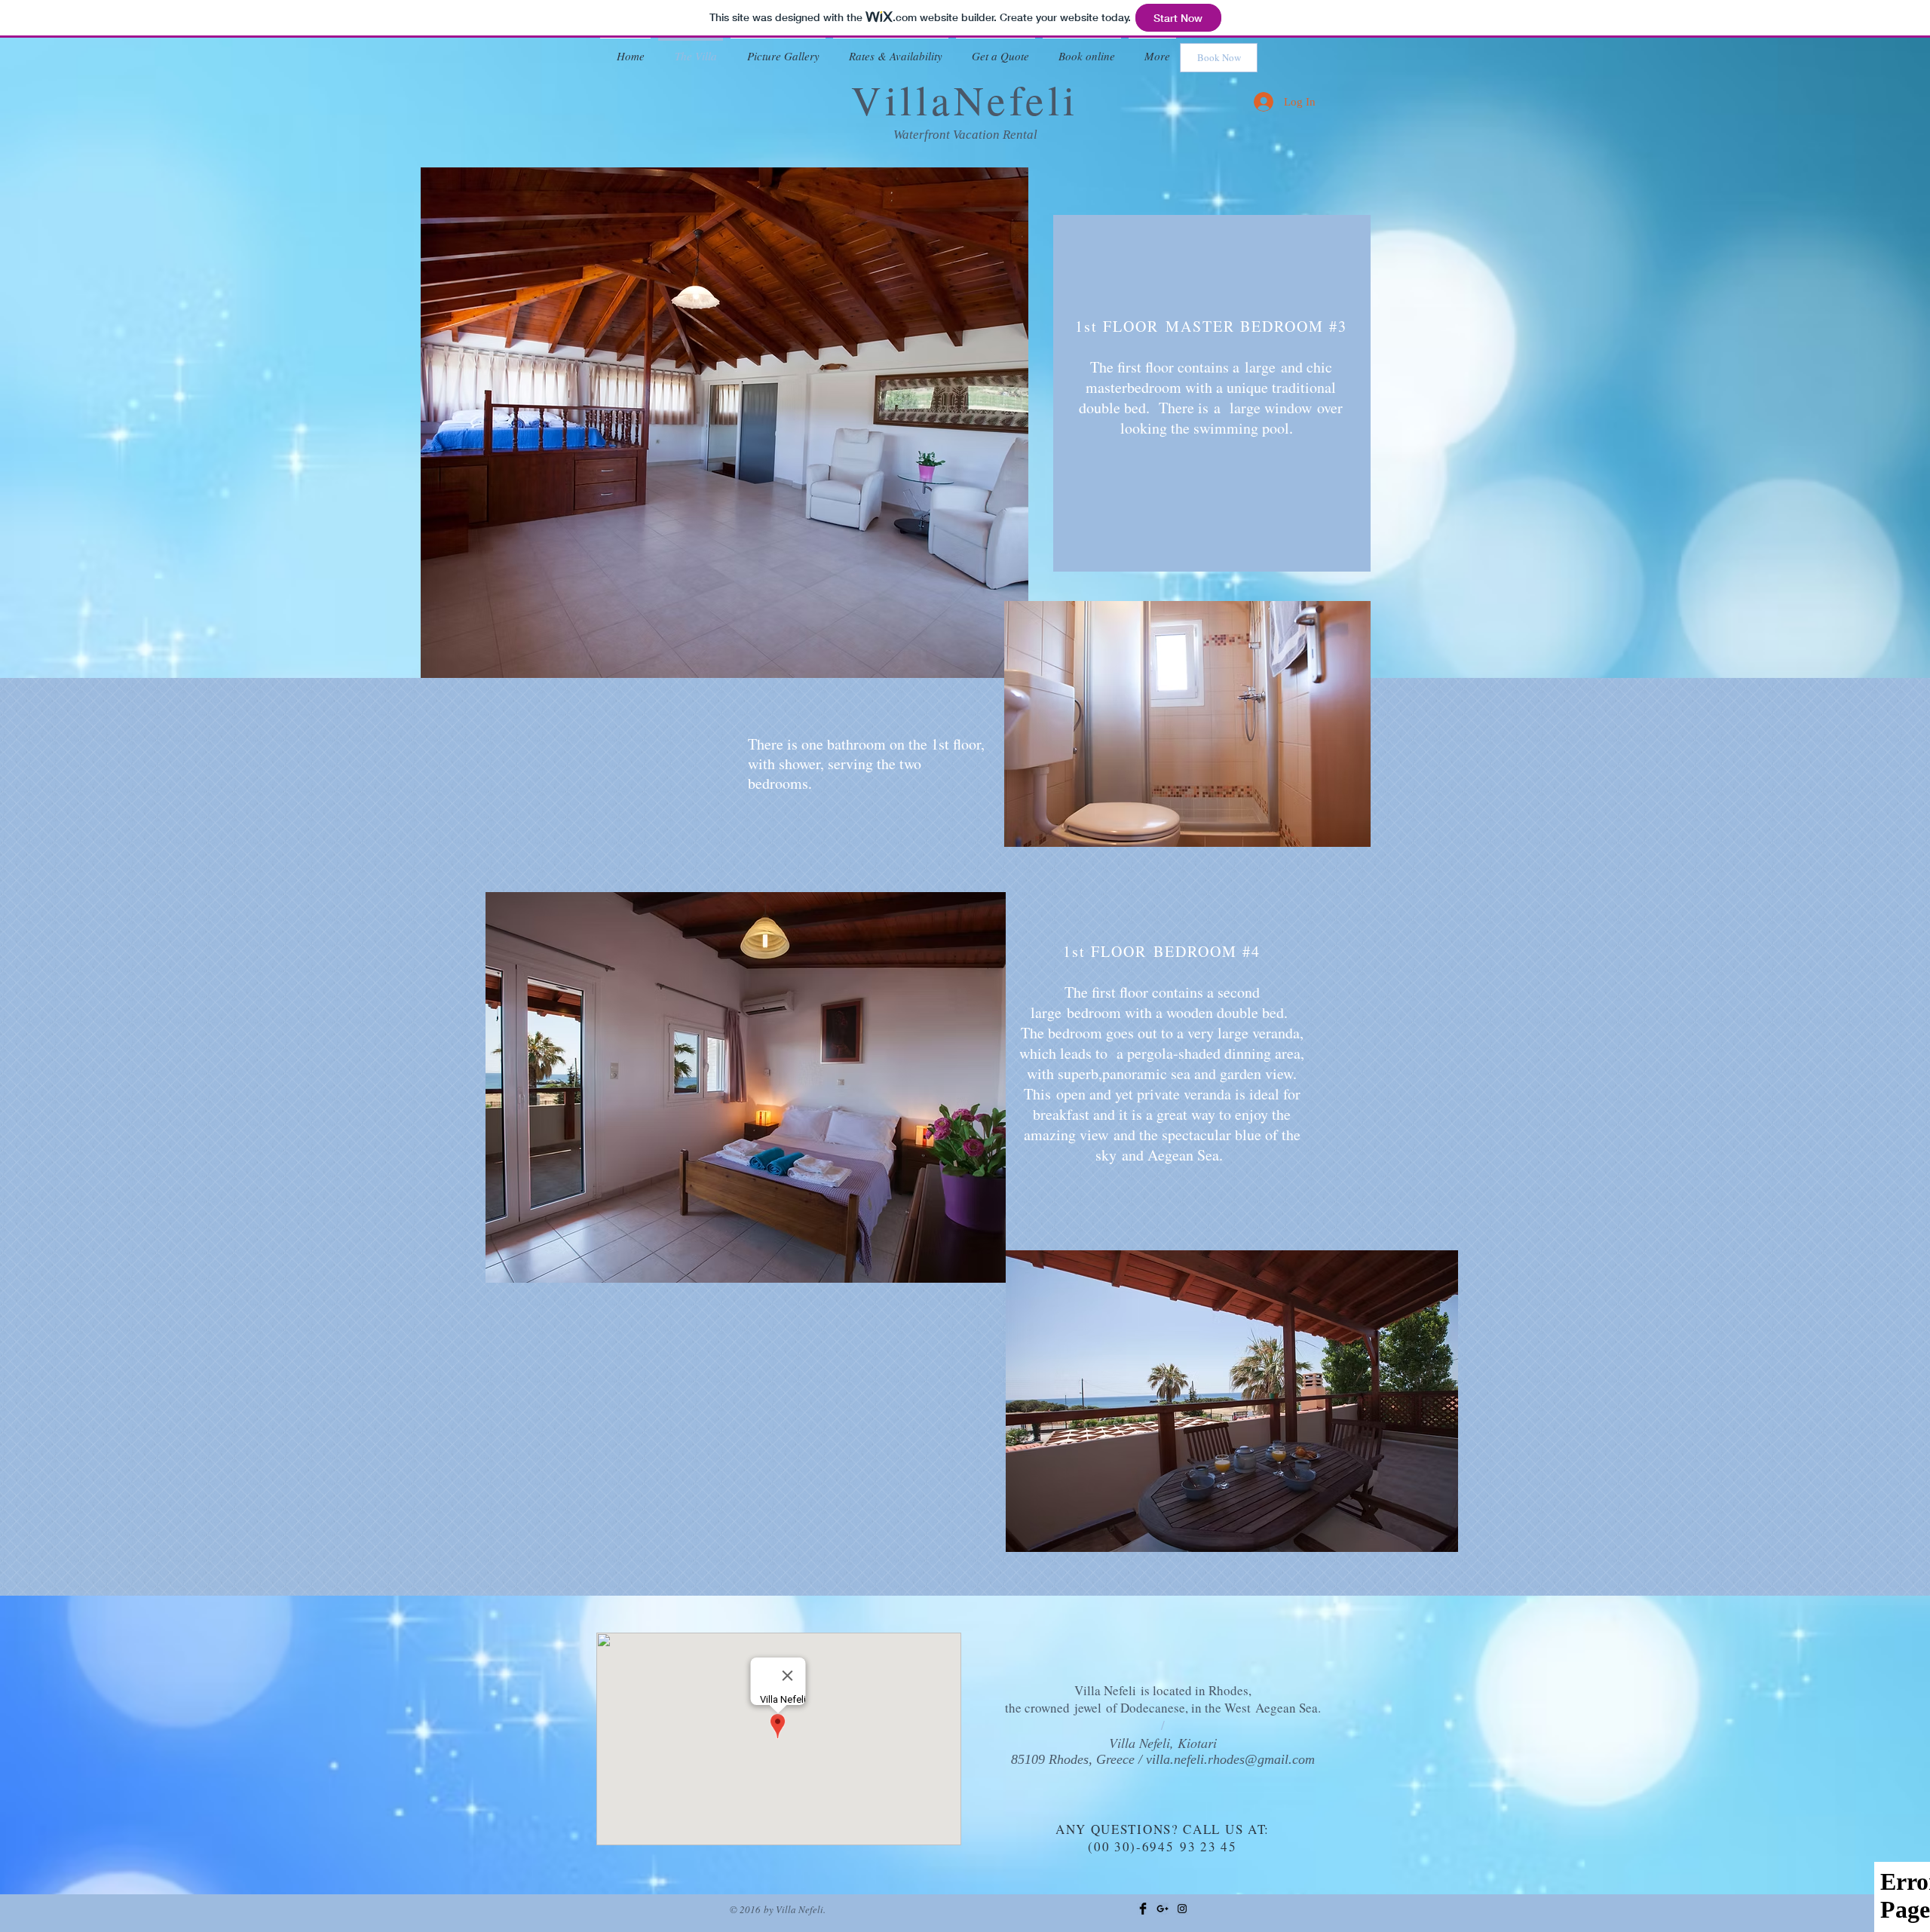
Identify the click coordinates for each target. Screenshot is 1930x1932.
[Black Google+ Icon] (1163, 1909)
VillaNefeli (965, 99)
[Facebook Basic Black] (1143, 1909)
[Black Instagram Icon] (1182, 1909)
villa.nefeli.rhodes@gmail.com (1230, 1759)
